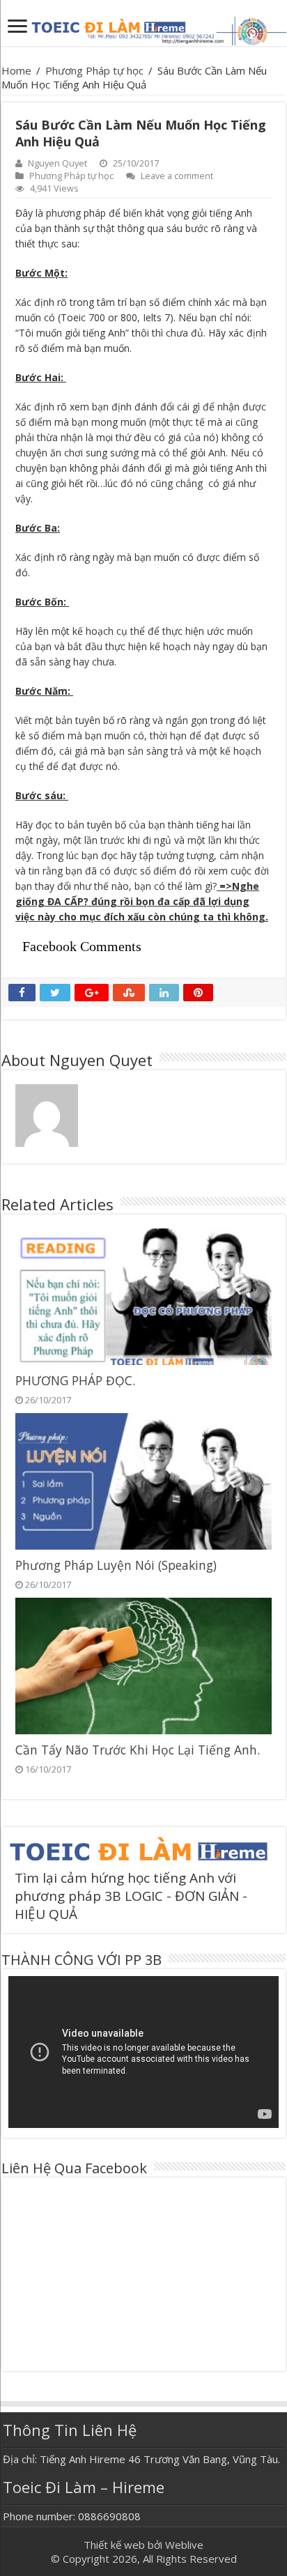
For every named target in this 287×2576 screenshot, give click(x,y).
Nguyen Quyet (57, 163)
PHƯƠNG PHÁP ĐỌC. (75, 1380)
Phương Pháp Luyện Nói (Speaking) (116, 1565)
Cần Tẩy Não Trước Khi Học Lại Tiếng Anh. (138, 1750)
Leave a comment (177, 176)
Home (16, 70)
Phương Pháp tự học (94, 70)
